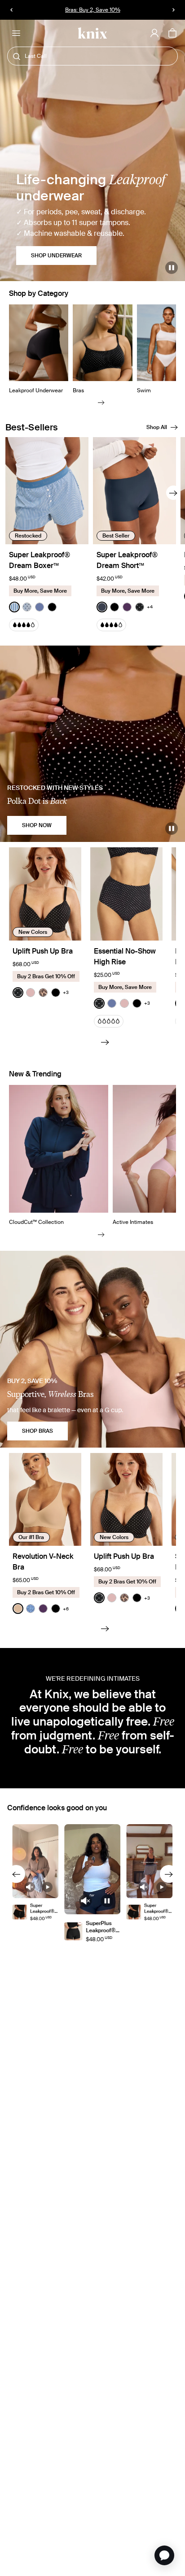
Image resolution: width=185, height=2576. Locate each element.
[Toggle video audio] (30, 1887)
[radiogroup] (33, 607)
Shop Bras (37, 1431)
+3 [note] (66, 992)
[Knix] (93, 33)
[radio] (14, 607)
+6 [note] (66, 1609)
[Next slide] (101, 402)
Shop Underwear (56, 256)
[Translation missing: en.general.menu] (16, 33)
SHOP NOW (37, 825)
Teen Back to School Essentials (93, 10)
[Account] (154, 33)
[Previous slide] (16, 1874)
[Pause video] (172, 268)
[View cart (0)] (172, 34)
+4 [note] (150, 607)
